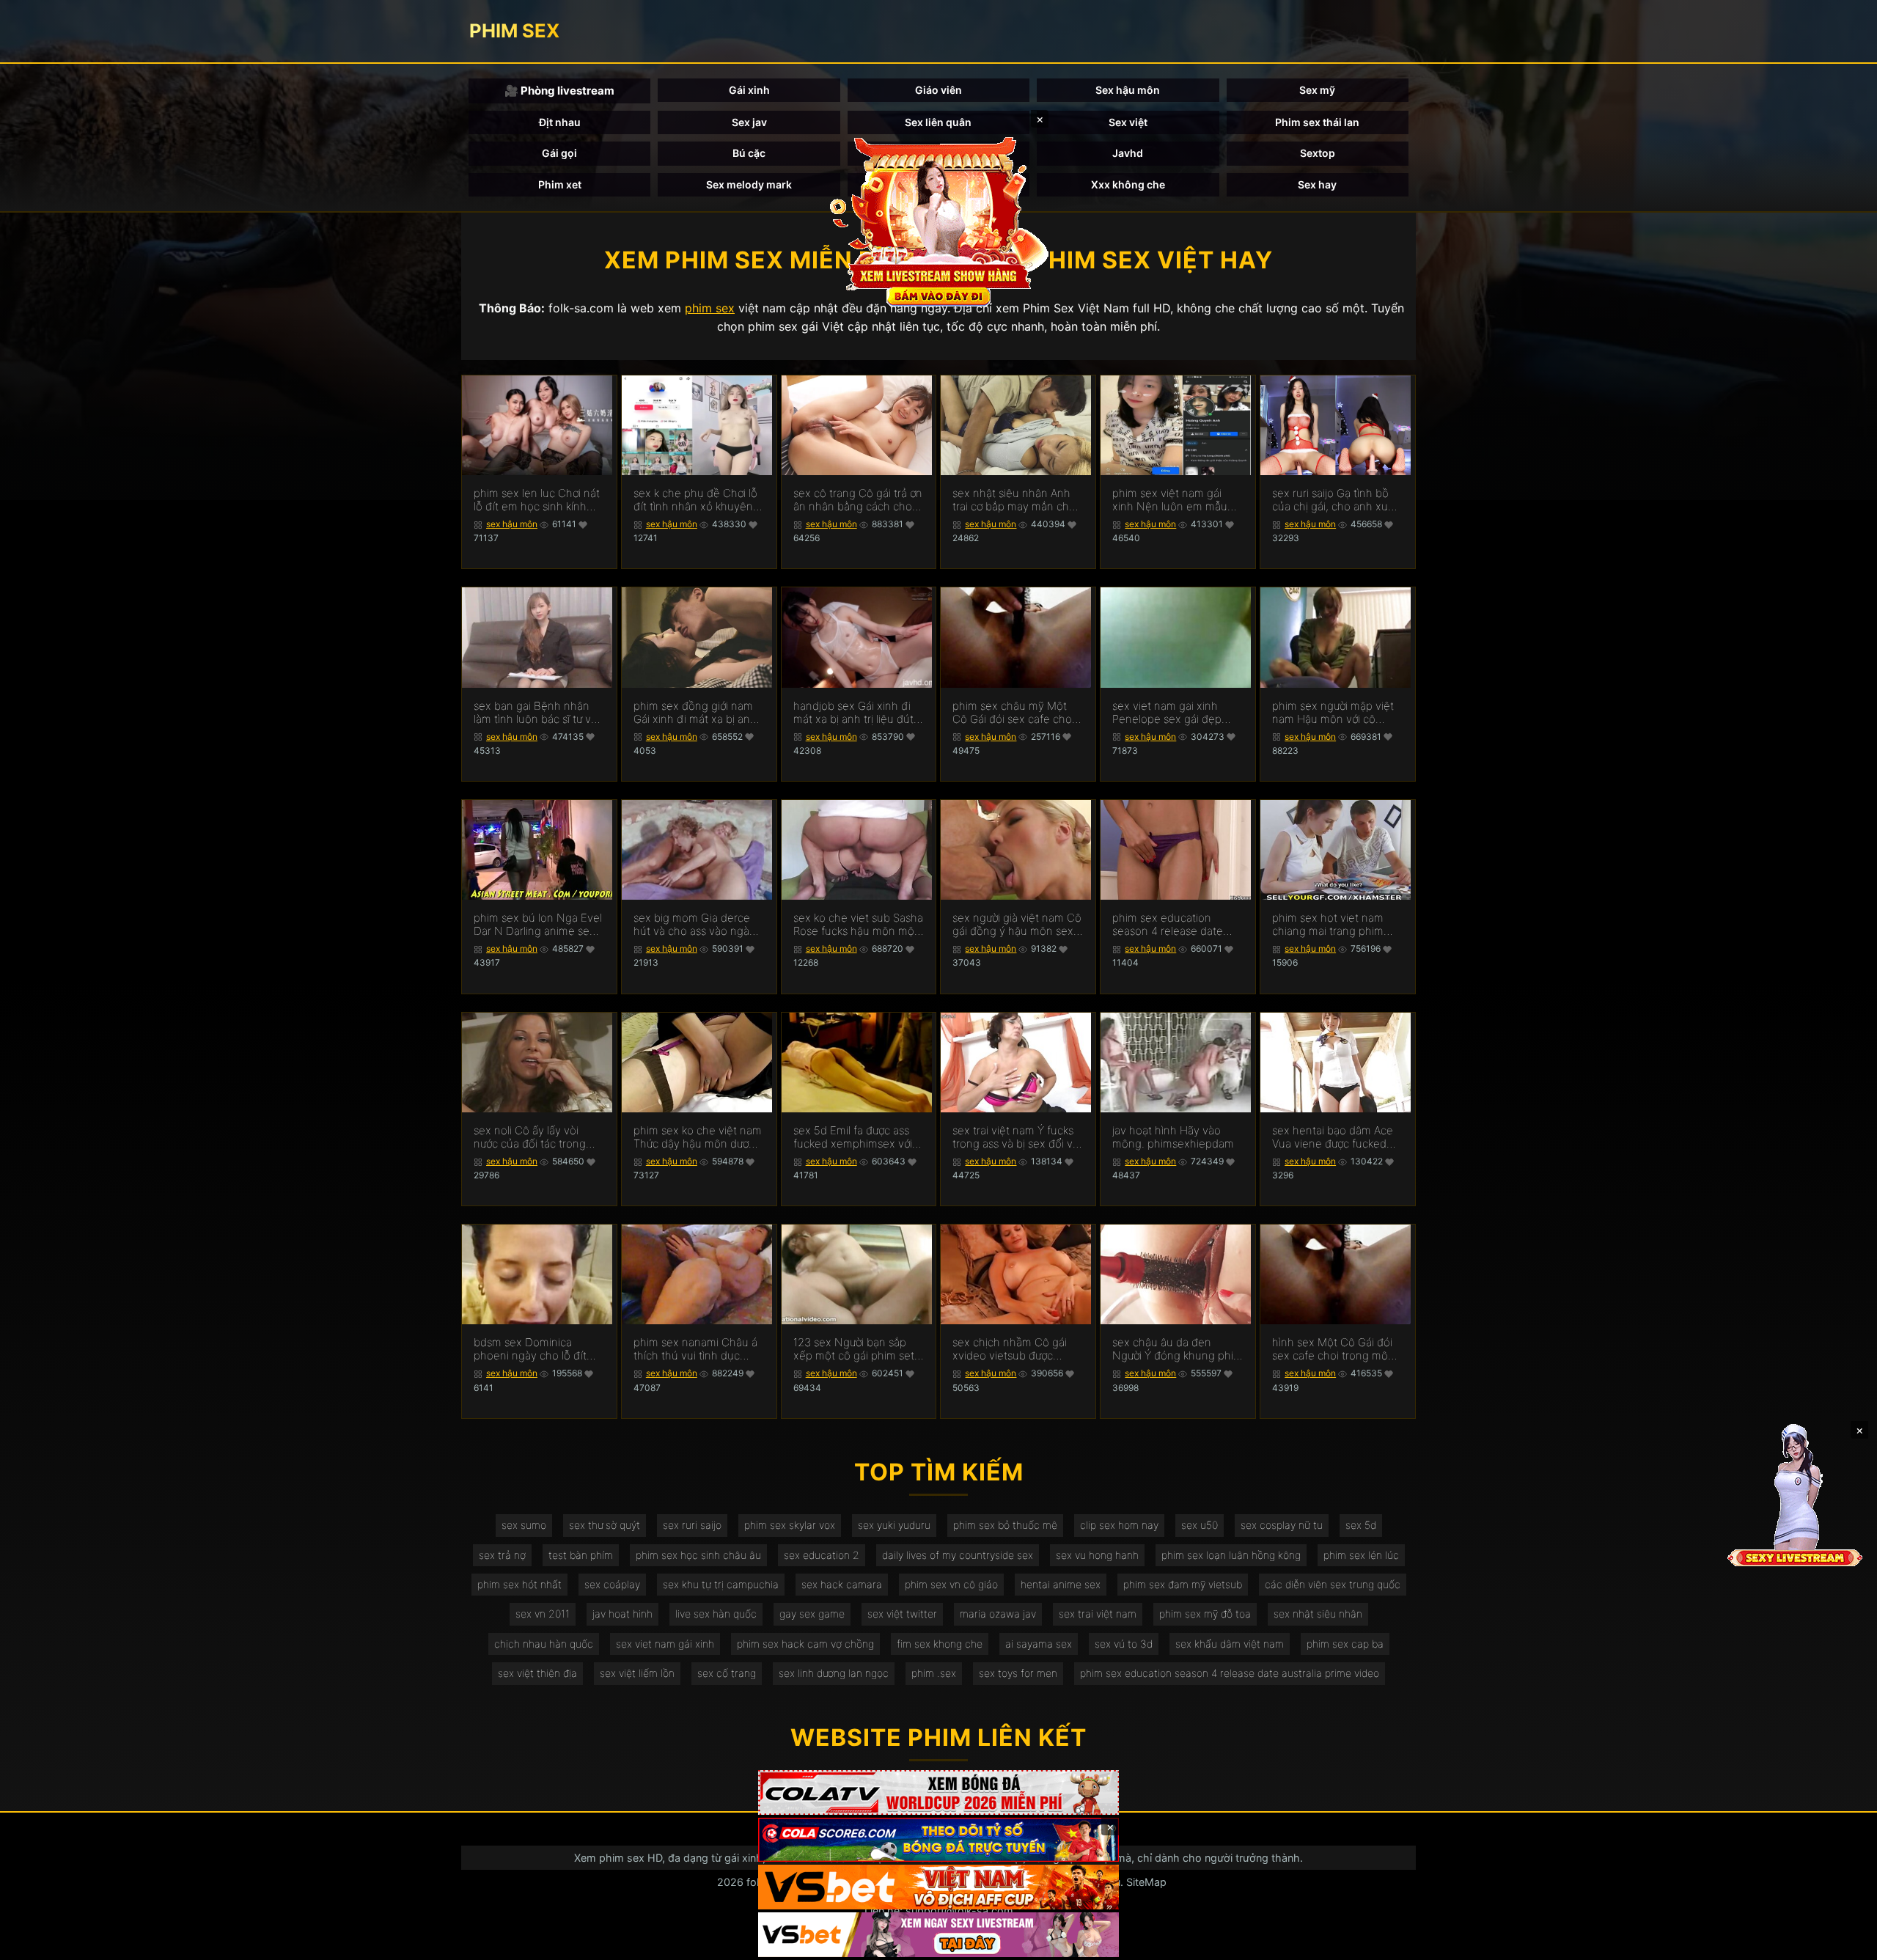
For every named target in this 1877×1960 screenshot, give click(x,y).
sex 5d (1361, 1525)
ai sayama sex (1039, 1644)
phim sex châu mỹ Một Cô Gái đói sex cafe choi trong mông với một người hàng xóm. (1017, 713)
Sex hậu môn (1128, 90)
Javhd (1128, 153)
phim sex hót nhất (519, 1584)
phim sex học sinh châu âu (698, 1555)
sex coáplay (612, 1584)
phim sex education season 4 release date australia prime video (1230, 1673)
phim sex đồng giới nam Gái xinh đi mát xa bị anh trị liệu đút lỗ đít (695, 713)
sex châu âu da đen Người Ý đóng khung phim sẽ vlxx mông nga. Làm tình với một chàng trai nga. (1178, 1349)
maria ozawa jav (998, 1614)
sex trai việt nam (1098, 1614)
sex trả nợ (502, 1555)
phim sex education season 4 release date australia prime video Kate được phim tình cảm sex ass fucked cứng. (1177, 925)
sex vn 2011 (543, 1614)
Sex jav (749, 122)
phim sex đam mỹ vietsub (1183, 1584)
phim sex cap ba (1345, 1644)
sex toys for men (1018, 1673)
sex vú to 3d (1124, 1644)
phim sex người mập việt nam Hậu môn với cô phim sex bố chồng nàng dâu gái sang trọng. (1335, 713)
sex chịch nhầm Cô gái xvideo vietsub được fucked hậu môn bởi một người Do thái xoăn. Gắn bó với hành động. (1014, 1349)
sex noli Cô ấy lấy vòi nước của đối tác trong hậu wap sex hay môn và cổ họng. (536, 1137)
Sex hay (1317, 184)
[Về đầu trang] (1845, 1942)
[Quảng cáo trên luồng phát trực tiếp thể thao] (938, 1935)
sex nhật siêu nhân (1318, 1614)
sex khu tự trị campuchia (721, 1584)
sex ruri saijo (692, 1525)
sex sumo (524, 1525)
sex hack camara (842, 1584)
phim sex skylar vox (790, 1525)
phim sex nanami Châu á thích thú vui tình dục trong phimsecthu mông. (696, 1349)
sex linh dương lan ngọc (834, 1673)
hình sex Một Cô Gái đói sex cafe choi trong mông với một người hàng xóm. (1337, 1349)
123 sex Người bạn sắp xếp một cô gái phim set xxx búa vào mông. (854, 1349)
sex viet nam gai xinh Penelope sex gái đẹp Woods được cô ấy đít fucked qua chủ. (1167, 713)
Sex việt (1128, 122)
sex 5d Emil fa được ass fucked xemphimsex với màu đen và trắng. (853, 1137)
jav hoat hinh (622, 1614)
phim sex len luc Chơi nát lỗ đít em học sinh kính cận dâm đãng (537, 500)
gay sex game (812, 1614)
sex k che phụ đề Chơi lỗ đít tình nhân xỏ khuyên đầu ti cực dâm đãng (695, 500)
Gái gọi (559, 153)
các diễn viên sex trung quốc (1333, 1584)
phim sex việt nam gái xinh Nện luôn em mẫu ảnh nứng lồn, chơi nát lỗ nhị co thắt (1174, 500)
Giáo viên (938, 90)
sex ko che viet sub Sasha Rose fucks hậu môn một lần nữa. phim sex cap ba (858, 925)
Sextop (1318, 153)
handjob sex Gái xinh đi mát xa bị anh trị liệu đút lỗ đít (853, 713)
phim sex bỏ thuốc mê (1005, 1525)
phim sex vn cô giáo (951, 1584)
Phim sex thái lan (1317, 122)
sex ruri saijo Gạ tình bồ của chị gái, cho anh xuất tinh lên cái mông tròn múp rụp (1335, 500)
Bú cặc (749, 153)
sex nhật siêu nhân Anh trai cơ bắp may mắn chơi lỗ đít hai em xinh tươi (1015, 500)
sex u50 (1200, 1525)
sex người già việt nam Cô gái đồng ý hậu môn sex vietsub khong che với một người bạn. (1017, 925)
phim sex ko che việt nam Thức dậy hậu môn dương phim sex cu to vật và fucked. (698, 1137)
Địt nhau (560, 122)
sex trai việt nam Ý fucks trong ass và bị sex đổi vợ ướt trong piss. (1015, 1137)
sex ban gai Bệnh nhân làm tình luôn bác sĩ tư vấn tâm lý (539, 713)
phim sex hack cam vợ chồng (805, 1644)
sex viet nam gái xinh (665, 1644)
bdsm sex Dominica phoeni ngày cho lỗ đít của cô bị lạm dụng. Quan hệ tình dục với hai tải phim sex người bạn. (538, 1349)
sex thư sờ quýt (605, 1525)
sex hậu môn (512, 524)
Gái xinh (749, 90)
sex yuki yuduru (894, 1525)
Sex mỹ (1317, 90)
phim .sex (934, 1673)
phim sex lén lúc (1361, 1555)
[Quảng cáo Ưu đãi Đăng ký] (938, 1840)
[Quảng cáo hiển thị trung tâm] (938, 220)
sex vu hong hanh (1097, 1555)
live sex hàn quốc (716, 1614)
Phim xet (560, 184)
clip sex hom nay (1119, 1525)
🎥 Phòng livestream (559, 91)
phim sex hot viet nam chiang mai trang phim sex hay (1328, 925)
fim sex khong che (940, 1644)
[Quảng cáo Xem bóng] (938, 1792)
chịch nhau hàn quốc (544, 1644)
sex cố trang (727, 1673)
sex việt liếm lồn (637, 1673)
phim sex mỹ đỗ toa (1205, 1614)
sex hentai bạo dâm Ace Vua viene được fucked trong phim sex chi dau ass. (1333, 1137)
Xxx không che (1128, 184)
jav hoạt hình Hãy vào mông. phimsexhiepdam (1173, 1137)
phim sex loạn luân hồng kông (1231, 1555)
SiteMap (1146, 1882)
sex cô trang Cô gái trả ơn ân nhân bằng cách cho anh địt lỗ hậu (858, 500)
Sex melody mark (749, 184)
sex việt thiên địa (537, 1673)
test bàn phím (581, 1555)
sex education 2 (822, 1555)
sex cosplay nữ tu (1282, 1525)
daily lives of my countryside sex (958, 1555)
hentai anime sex (1061, 1584)
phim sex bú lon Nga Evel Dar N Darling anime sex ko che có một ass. (538, 925)
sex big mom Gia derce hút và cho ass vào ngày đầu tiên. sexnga (694, 925)
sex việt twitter (902, 1614)
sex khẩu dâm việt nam (1230, 1644)
